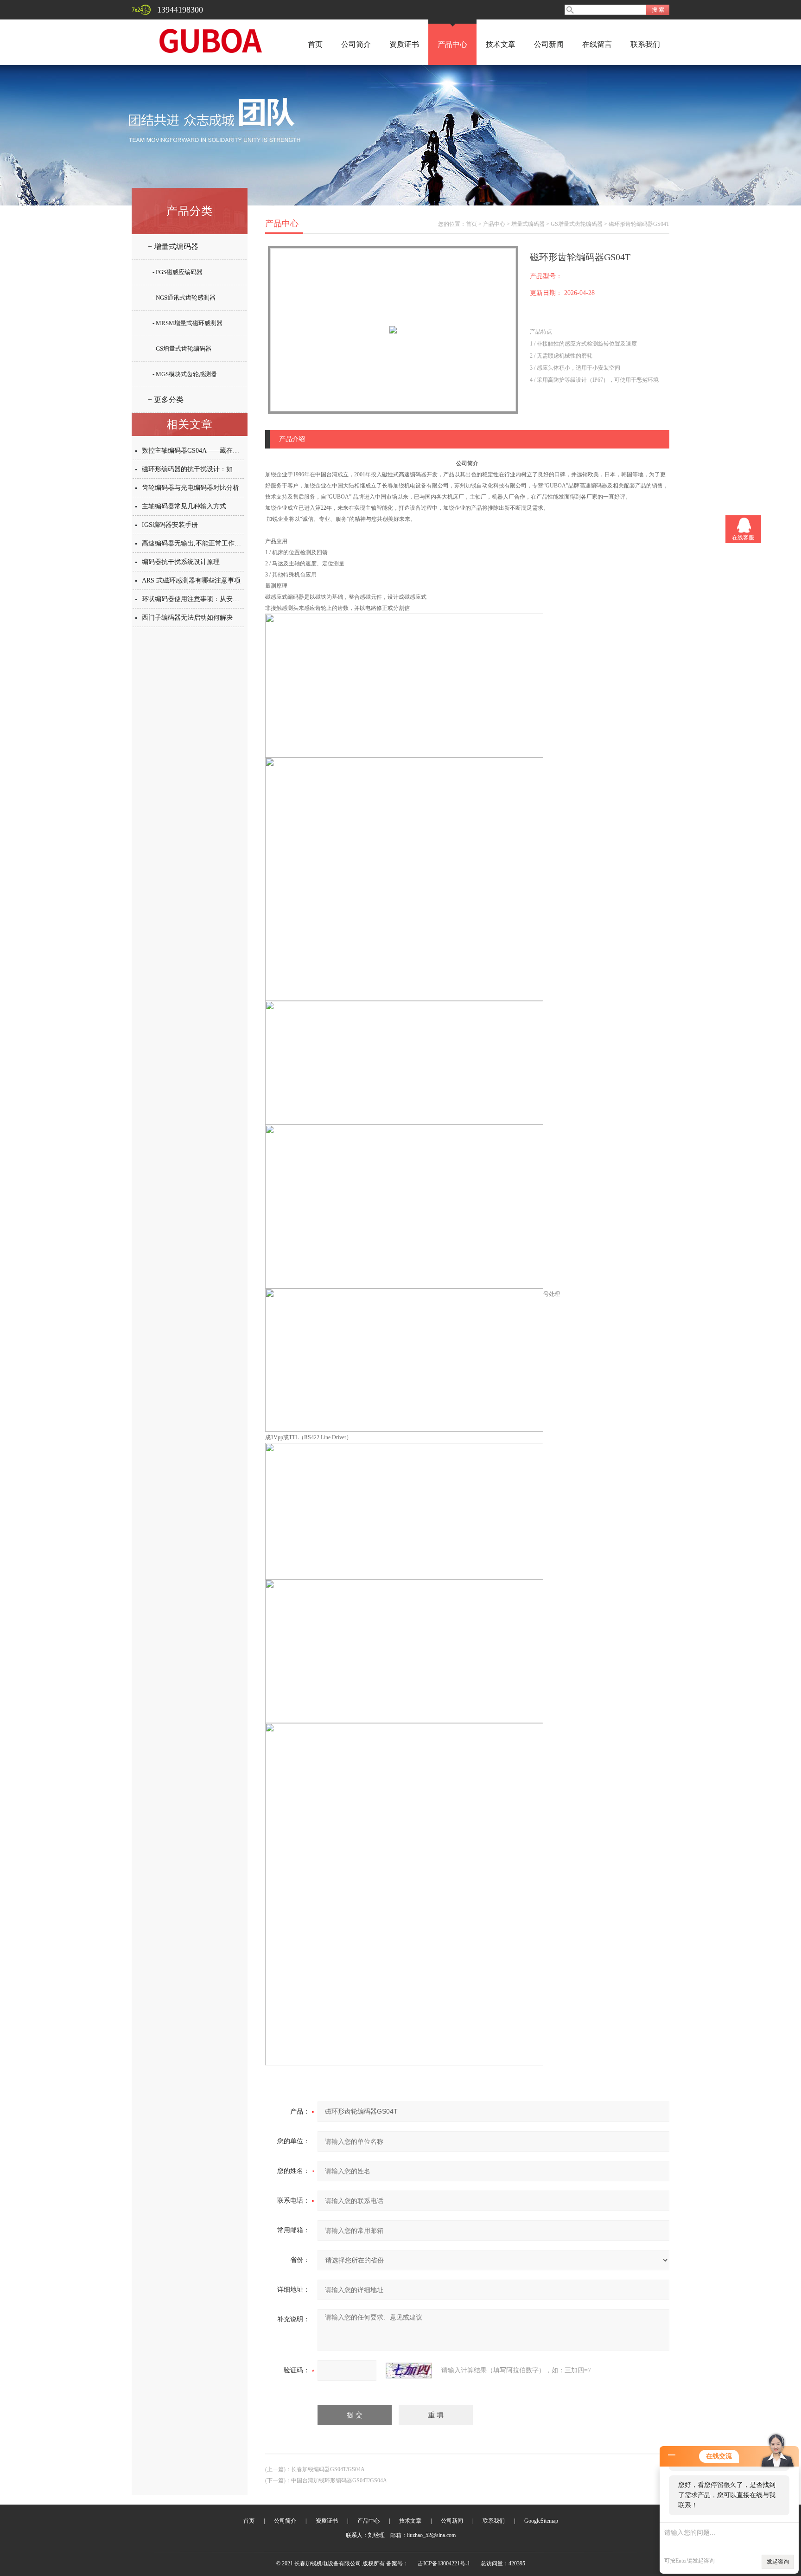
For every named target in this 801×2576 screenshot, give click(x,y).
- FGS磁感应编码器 (178, 272)
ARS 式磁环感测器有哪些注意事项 (191, 580)
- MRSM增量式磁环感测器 (188, 323)
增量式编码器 (528, 224)
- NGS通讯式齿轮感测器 (184, 298)
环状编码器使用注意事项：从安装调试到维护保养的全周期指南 (233, 599)
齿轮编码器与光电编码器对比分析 (191, 488)
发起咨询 (778, 2562)
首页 (315, 44)
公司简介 (356, 44)
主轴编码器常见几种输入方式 (184, 506)
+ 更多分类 (166, 400)
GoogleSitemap (541, 2521)
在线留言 (597, 44)
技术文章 (501, 44)
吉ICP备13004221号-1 (444, 2563)
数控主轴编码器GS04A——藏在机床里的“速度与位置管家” (226, 451)
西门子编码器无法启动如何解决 (187, 618)
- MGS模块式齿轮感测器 (185, 374)
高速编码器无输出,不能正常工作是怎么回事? (206, 543)
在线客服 (743, 538)
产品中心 (452, 44)
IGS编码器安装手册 (170, 525)
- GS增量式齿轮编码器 (182, 349)
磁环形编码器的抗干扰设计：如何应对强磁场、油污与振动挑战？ (236, 469)
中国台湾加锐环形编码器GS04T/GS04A (339, 2480)
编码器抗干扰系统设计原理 (181, 562)
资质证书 (404, 44)
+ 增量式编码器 (173, 247)
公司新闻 (549, 44)
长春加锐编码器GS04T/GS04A (328, 2469)
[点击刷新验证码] (409, 2371)
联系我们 (645, 44)
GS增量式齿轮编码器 (577, 224)
